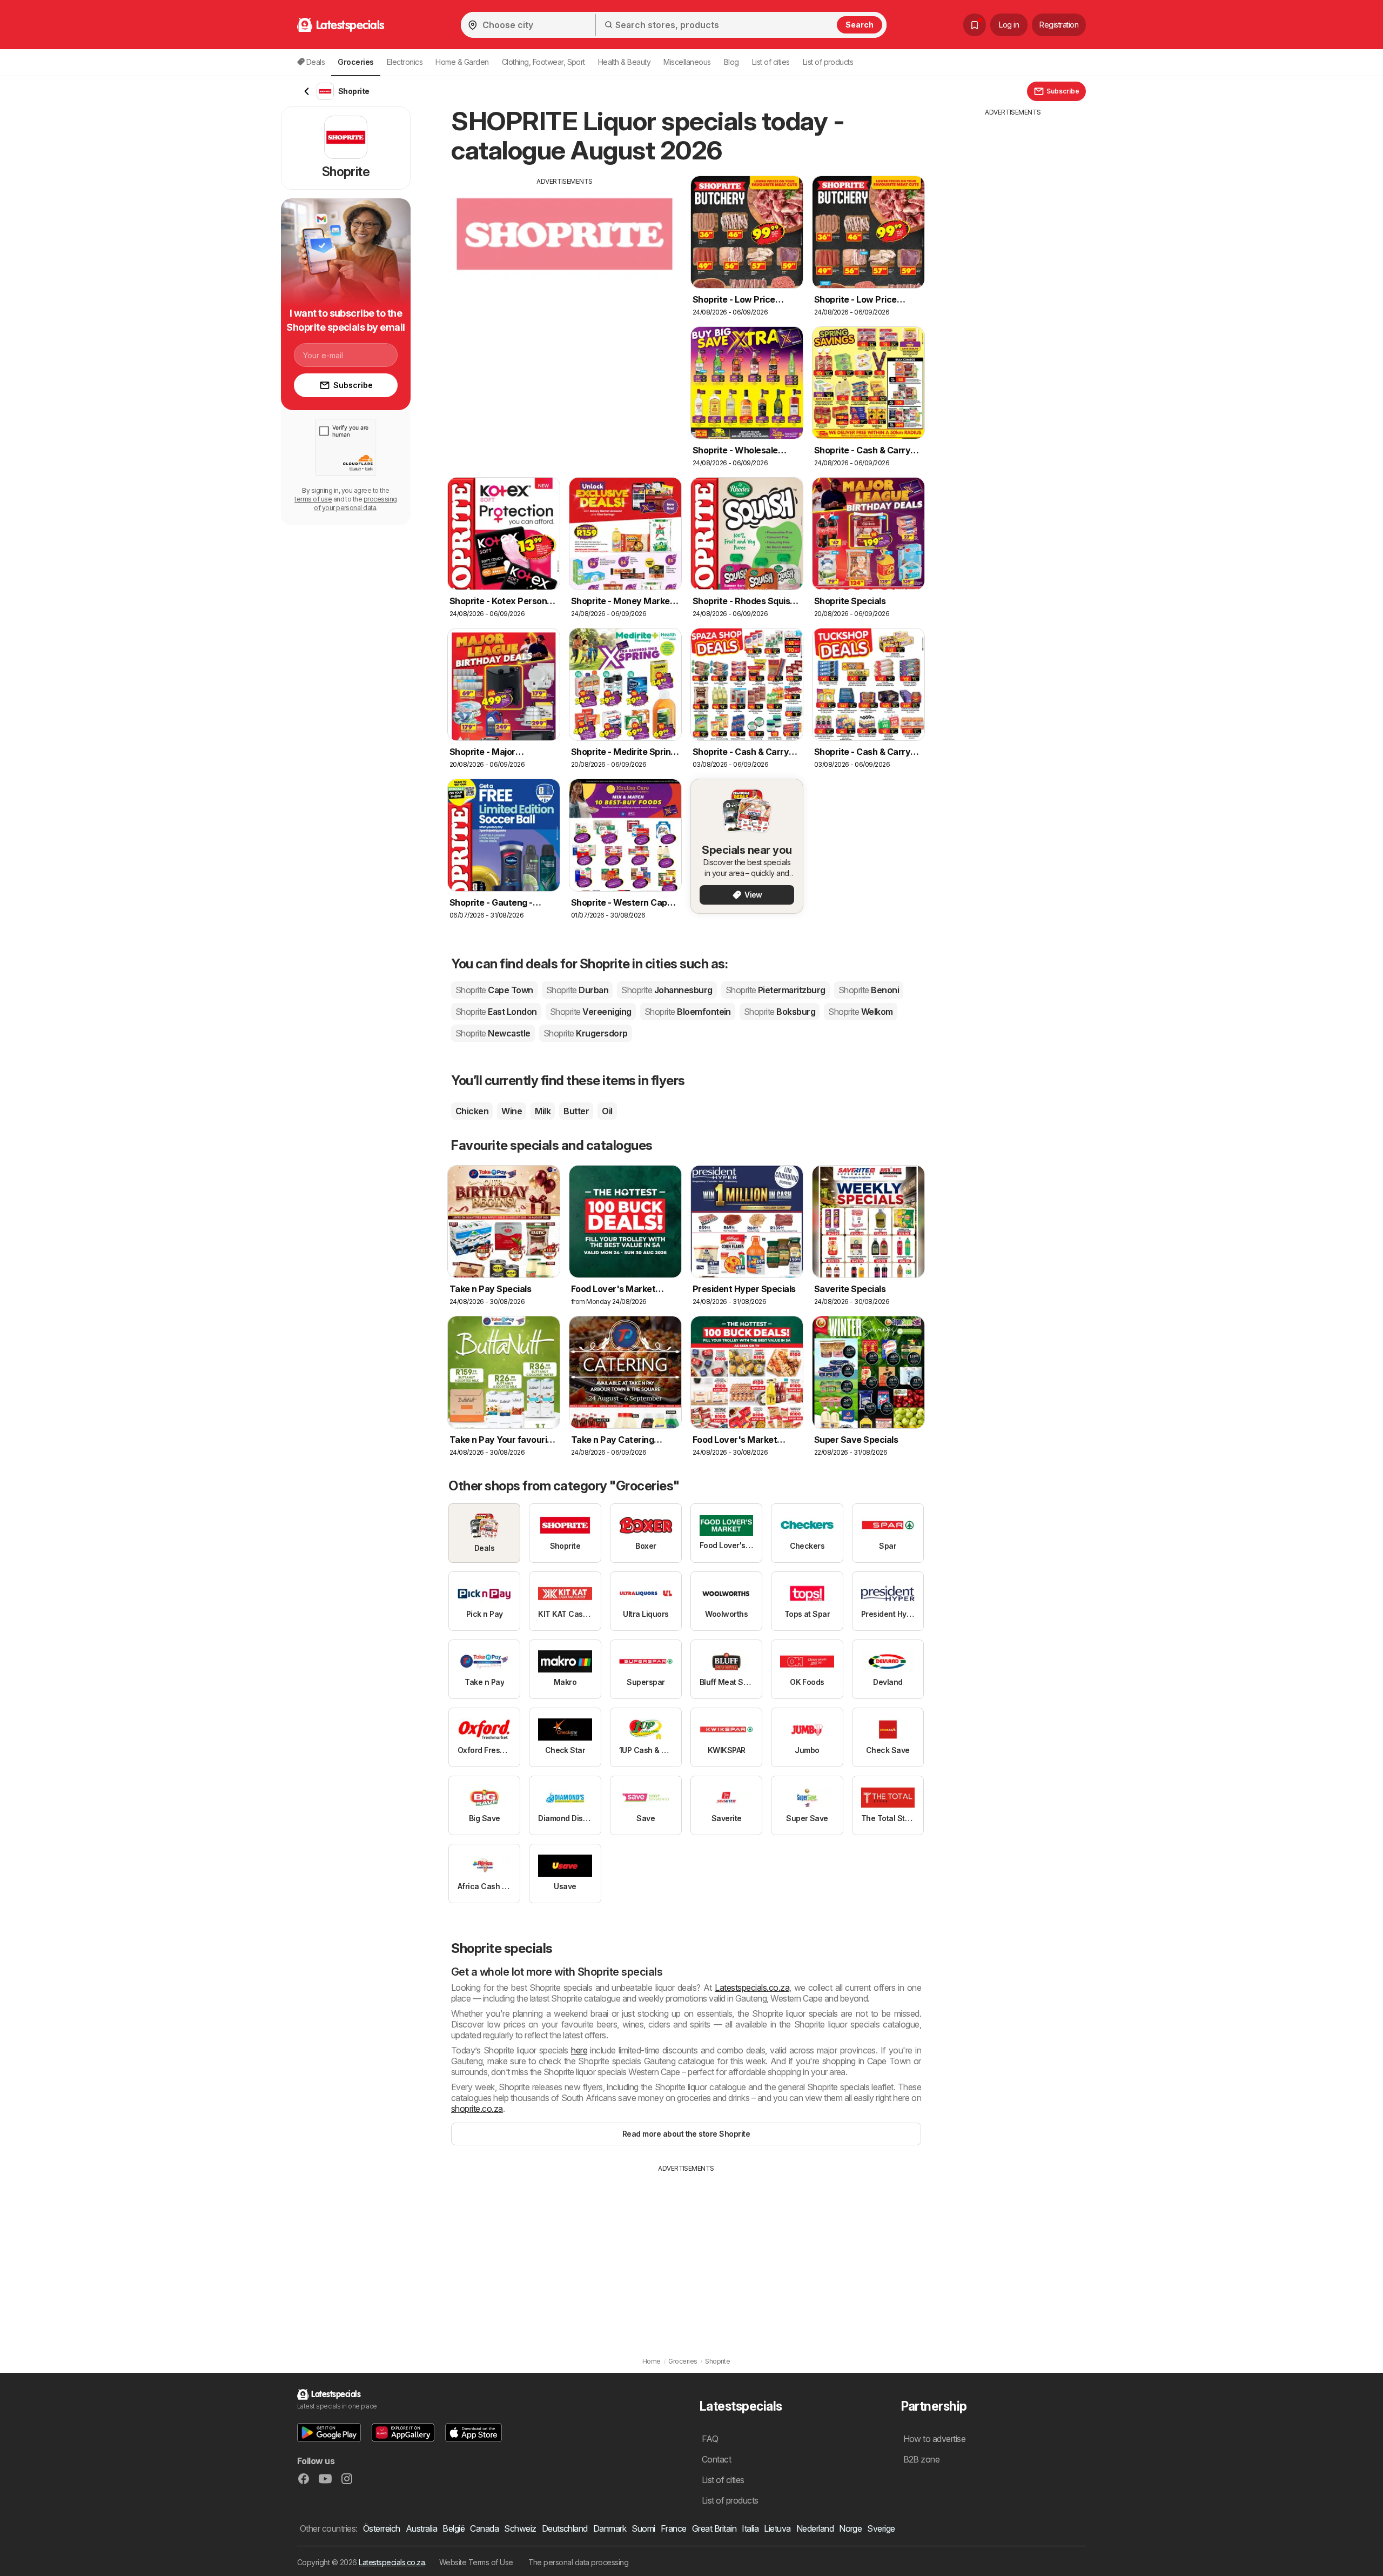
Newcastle (493, 1033)
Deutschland (565, 2528)
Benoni (869, 990)
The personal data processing (579, 2562)
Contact (716, 2459)
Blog (731, 62)
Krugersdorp (586, 1033)
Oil (607, 1111)
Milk (543, 1111)
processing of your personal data (355, 503)
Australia (421, 2528)
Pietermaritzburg (776, 990)
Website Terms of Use (476, 2562)
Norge (850, 2528)
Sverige (881, 2528)
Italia (750, 2528)
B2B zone (922, 2459)
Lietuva (777, 2528)
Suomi (643, 2528)
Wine (512, 1111)
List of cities (771, 62)
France (674, 2528)
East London (496, 1012)
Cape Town (494, 990)
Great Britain (714, 2528)
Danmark (610, 2528)
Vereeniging (591, 1012)
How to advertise (935, 2439)
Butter (576, 1111)
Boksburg (780, 1012)
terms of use (313, 499)
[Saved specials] (975, 25)
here (579, 2050)
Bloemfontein (688, 1012)
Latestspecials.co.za (752, 1988)
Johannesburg (667, 990)
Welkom (860, 1012)
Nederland (815, 2528)
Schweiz (520, 2528)
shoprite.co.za (477, 2109)
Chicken (472, 1111)
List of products (828, 62)
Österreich (382, 2528)
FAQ (710, 2439)
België (454, 2528)
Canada (484, 2528)
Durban (577, 990)
